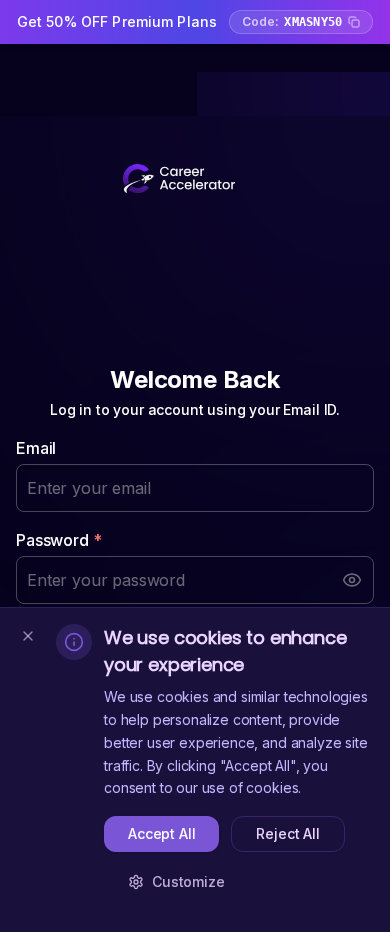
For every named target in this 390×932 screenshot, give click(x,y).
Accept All (161, 833)
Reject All (287, 833)
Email (36, 448)
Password (58, 540)
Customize (188, 881)
